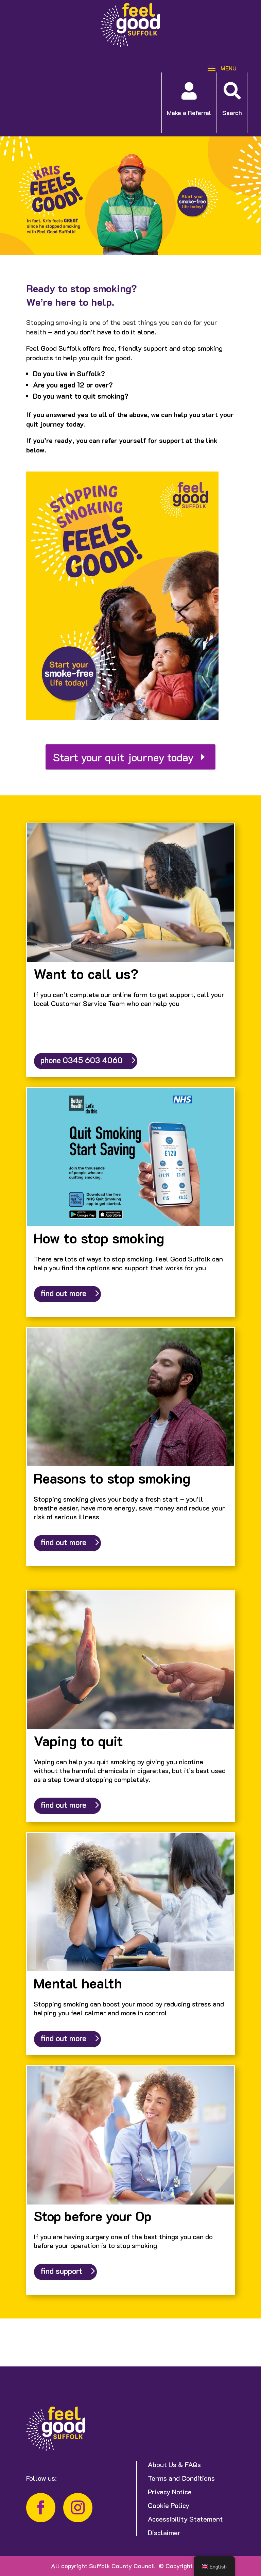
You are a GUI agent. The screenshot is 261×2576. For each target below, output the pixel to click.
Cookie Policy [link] (169, 2505)
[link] (130, 45)
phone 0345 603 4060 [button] (82, 1060)
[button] (220, 68)
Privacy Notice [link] (170, 2492)
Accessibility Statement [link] (185, 2519)
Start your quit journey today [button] (123, 757)
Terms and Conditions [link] (181, 2478)
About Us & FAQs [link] (174, 2464)
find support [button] (61, 2271)
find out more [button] (63, 1293)
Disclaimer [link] (164, 2532)
